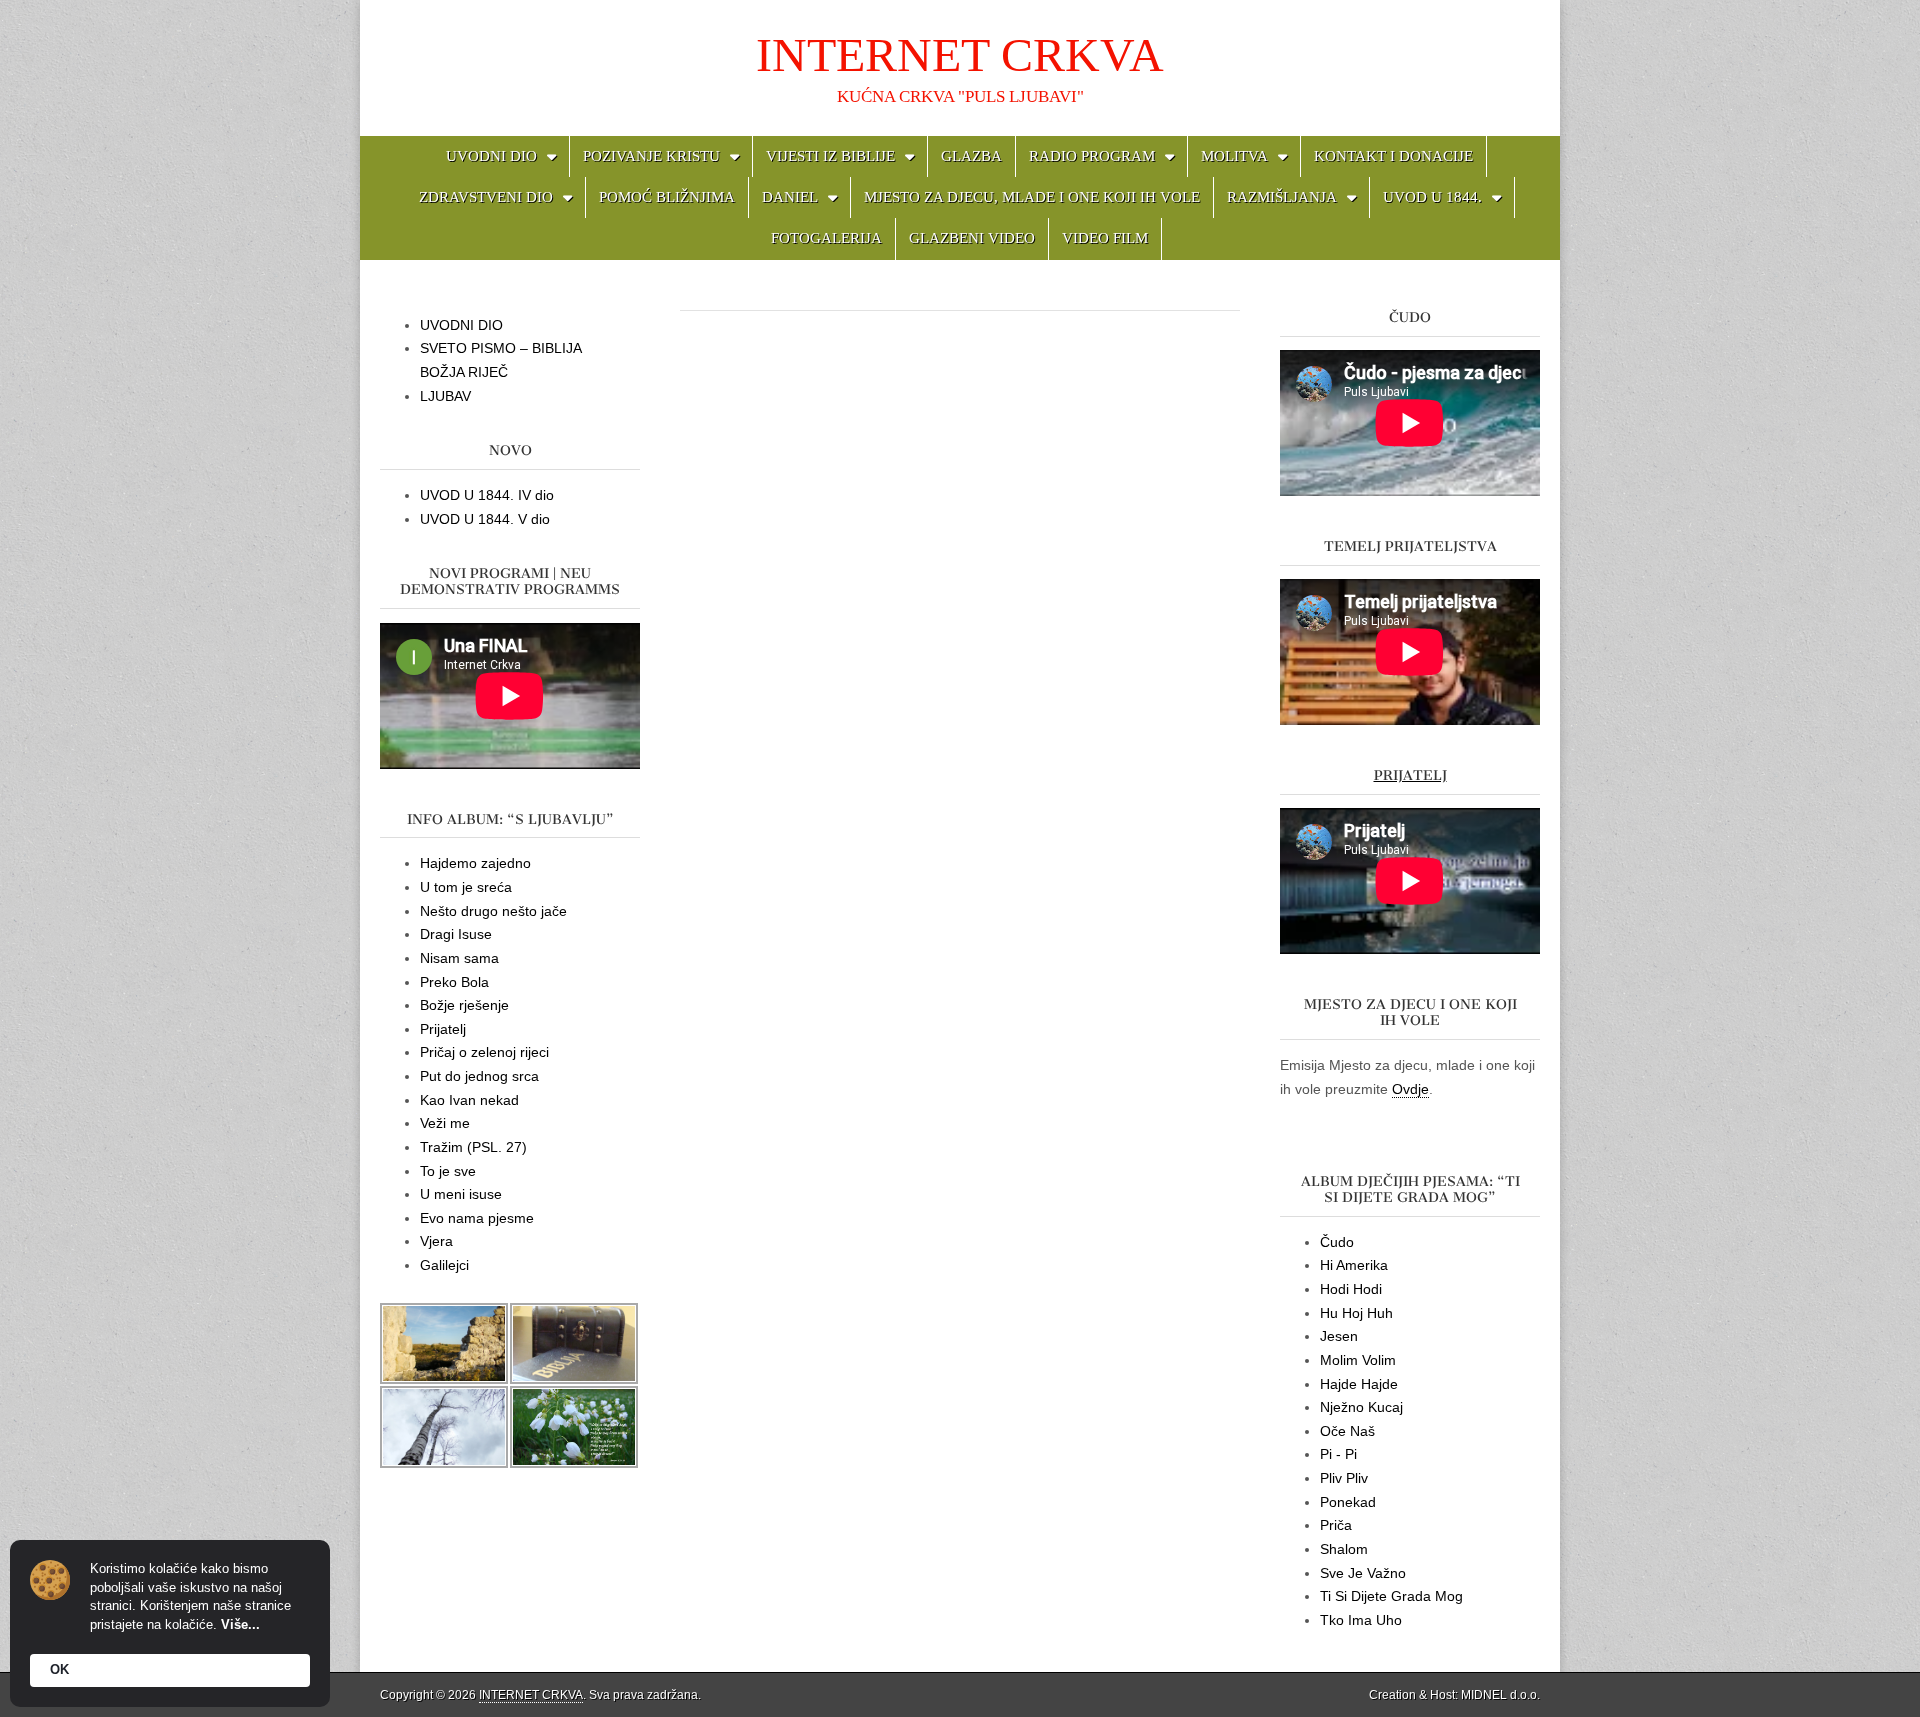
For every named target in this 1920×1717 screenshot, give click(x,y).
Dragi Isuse (456, 934)
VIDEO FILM (1105, 238)
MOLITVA (1234, 156)
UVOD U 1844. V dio (485, 519)
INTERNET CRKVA (960, 54)
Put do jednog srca (479, 1076)
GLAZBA (971, 156)
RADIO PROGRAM (1092, 156)
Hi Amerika (1354, 1265)
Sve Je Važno (1363, 1573)
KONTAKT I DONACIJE (1393, 156)
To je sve (448, 1171)
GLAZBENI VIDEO (972, 238)
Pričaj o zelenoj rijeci (484, 1052)
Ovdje (1410, 1089)
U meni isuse (461, 1194)
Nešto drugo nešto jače (493, 911)
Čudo (1337, 1242)
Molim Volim (1358, 1360)
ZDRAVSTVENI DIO (486, 197)
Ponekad (1348, 1502)
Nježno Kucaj (1361, 1407)
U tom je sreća (466, 887)
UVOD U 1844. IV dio (487, 495)
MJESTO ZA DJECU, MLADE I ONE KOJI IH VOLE (1032, 197)
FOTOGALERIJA (826, 238)
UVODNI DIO (491, 156)
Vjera (436, 1241)
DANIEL (790, 197)
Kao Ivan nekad (469, 1100)
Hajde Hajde (1359, 1384)
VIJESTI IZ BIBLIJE (830, 156)
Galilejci (444, 1265)
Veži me (445, 1123)
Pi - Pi (1338, 1454)
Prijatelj (443, 1029)
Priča (1336, 1525)
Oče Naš (1347, 1431)
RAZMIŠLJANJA (1282, 197)
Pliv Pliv (1344, 1478)
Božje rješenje (464, 1005)
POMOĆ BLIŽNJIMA (667, 197)
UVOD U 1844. (1432, 197)
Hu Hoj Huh (1356, 1313)
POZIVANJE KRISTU (651, 156)
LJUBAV (445, 396)
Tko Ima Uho (1361, 1620)
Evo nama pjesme (477, 1218)
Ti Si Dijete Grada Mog (1391, 1596)
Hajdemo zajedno (475, 863)
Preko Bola (454, 982)
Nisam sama (459, 958)
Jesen (1339, 1336)
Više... (240, 1624)
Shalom (1344, 1549)
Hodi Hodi (1351, 1289)
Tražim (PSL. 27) (473, 1147)
